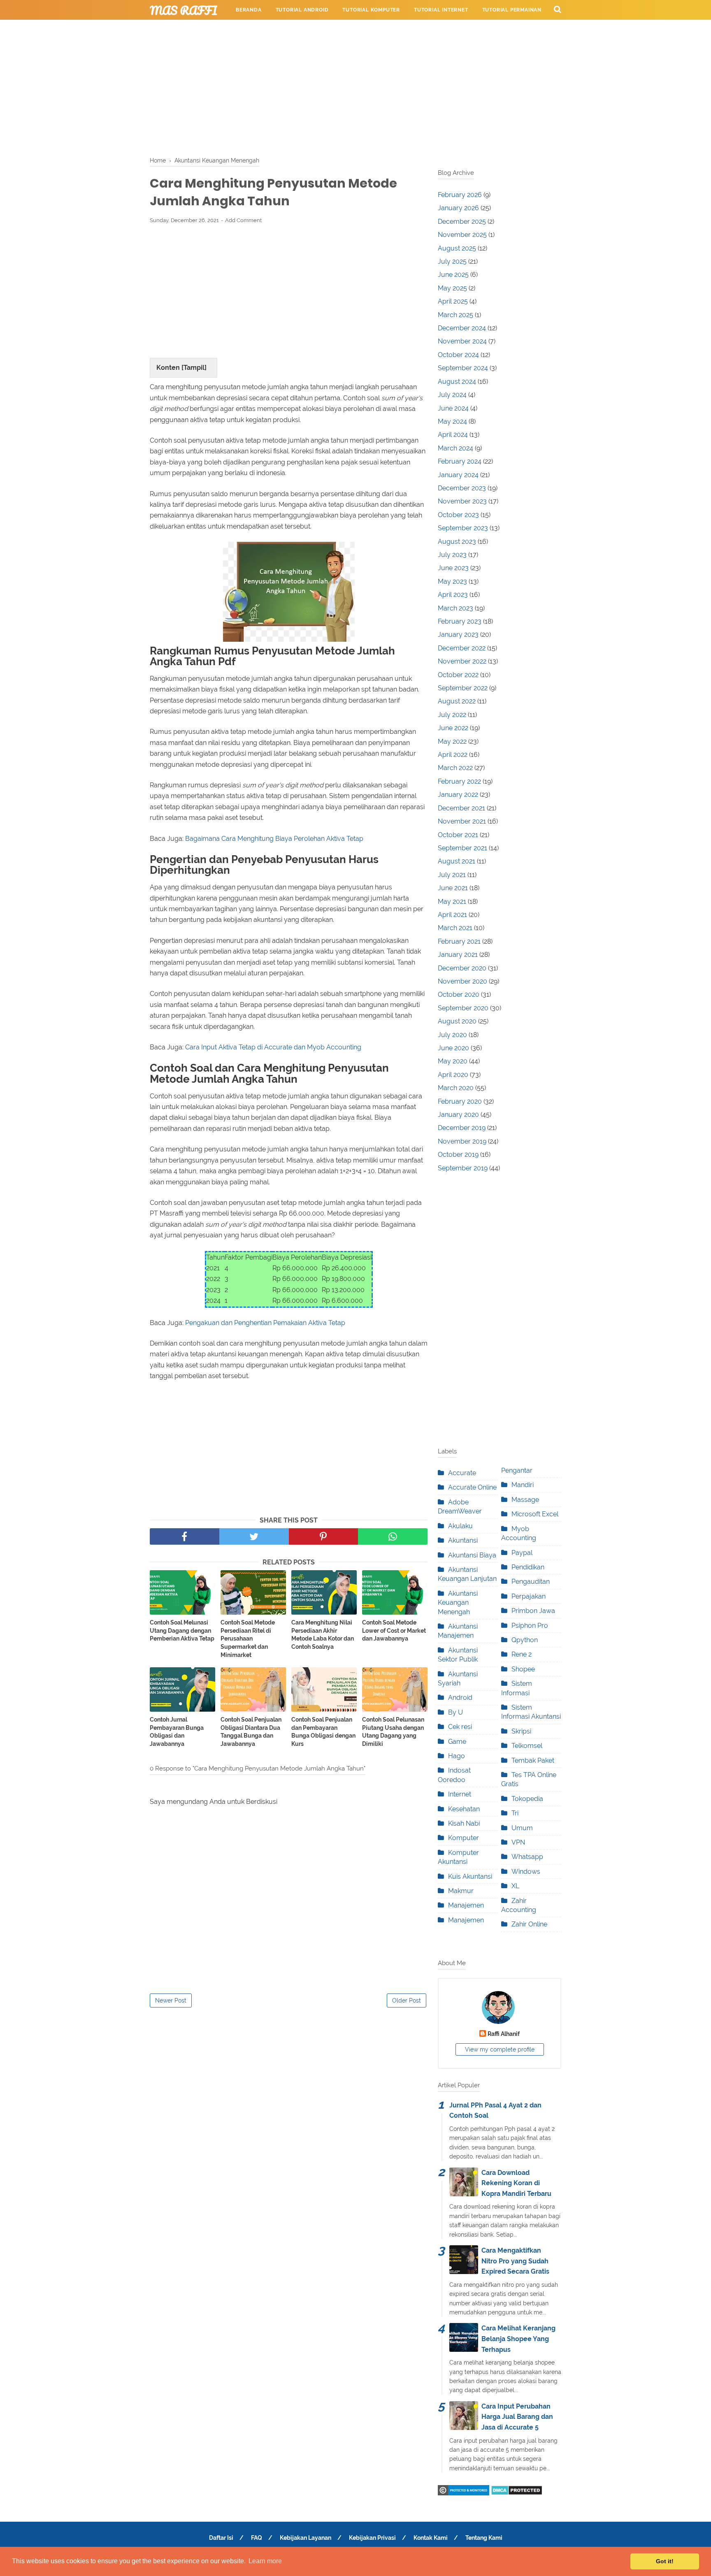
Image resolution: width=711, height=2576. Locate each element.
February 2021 (459, 941)
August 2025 (457, 248)
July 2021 (452, 875)
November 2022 (462, 661)
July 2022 (452, 715)
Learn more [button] (265, 2561)
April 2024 (453, 435)
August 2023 (457, 542)
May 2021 (452, 902)
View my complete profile (500, 2049)
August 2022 (457, 701)
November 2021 (462, 821)
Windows (526, 1872)
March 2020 (456, 1088)
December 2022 (462, 648)
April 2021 (452, 915)
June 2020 (453, 1048)
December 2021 (461, 808)
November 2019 (462, 1141)
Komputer (464, 1838)
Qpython (525, 1640)
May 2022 (452, 741)
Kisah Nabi (464, 1823)
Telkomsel (527, 1746)
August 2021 (457, 861)
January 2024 (458, 475)
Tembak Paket (533, 1760)
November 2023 (462, 501)
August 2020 (457, 1021)
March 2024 (455, 448)
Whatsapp (527, 1857)
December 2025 (462, 222)
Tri (515, 1813)
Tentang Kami (484, 2538)
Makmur (461, 1891)
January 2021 (458, 955)
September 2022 (463, 688)
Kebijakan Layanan (306, 2538)
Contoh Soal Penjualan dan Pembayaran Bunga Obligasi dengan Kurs (323, 1732)
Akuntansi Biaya (472, 1555)
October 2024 (458, 355)
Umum (522, 1828)
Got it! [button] (665, 2561)
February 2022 (459, 781)
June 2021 (453, 888)
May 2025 (452, 288)
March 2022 (455, 768)
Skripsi (521, 1731)
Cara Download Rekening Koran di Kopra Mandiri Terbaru (516, 2183)
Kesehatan (464, 1809)
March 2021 (455, 928)
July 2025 (452, 261)
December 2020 (462, 968)
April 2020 (453, 1075)
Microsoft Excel (535, 1514)
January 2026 (458, 208)
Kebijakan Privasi (372, 2538)
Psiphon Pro (530, 1626)
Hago (457, 1756)
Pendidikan (528, 1567)
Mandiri (523, 1485)
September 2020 (463, 1008)
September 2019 (463, 1168)
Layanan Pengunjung (419, 30)
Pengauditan (531, 1582)
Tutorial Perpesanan (267, 30)
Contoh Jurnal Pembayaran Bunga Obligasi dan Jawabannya (177, 1732)
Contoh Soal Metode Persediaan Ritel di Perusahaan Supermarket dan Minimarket (248, 1638)
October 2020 (459, 994)
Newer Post (171, 2000)
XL (515, 1886)
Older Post (407, 2000)
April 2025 (453, 301)
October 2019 (458, 1155)
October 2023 (458, 515)
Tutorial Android (302, 10)
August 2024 (457, 382)
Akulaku (460, 1526)
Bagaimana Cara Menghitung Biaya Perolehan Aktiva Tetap (274, 839)
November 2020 (462, 981)
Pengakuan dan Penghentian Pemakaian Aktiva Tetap (265, 1323)
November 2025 (462, 235)
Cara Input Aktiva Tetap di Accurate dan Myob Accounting (273, 1047)
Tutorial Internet (441, 10)
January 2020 (458, 1115)
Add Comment (243, 220)
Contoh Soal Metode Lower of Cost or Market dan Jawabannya (394, 1630)
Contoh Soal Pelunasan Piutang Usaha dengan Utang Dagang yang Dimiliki (393, 1732)
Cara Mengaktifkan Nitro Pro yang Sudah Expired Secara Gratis (515, 2261)
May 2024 (452, 421)
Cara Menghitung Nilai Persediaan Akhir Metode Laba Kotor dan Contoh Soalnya (323, 1635)
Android (460, 1698)
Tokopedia (527, 1799)
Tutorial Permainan (512, 10)
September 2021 (462, 848)
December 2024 (462, 328)
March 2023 (455, 608)
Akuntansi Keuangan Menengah (458, 1603)
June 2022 (453, 728)
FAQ (257, 2538)
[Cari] (558, 9)
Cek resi (460, 1727)
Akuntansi (463, 1540)
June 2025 (453, 275)
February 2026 (460, 195)
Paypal (522, 1553)
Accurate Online (472, 1487)
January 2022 (458, 795)
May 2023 (452, 581)
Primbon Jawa (533, 1611)
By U (455, 1712)
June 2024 (453, 408)
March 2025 (455, 315)
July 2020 (452, 1035)
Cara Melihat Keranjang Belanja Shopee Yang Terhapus (518, 2339)
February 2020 (460, 1101)
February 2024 (460, 461)
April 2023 (453, 595)
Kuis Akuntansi (470, 1876)
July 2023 (452, 555)
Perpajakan (529, 1596)
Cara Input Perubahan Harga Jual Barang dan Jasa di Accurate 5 (517, 2417)
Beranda (249, 10)
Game (457, 1742)
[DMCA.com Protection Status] (517, 2493)
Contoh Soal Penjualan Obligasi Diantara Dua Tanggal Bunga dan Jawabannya (251, 1732)
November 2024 (462, 341)
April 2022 (453, 755)
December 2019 (462, 1128)
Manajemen (466, 1905)
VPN (518, 1842)
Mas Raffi (184, 10)
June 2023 (453, 568)
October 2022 (458, 675)
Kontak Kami (431, 2538)
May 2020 (453, 1061)
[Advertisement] (355, 86)
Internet (460, 1794)
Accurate (462, 1473)
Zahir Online (529, 1924)
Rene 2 (522, 1654)
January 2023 (458, 635)
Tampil (194, 368)
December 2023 (462, 488)
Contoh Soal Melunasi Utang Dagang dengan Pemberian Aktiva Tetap (182, 1630)
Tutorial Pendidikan (343, 30)
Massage (525, 1500)
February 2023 (460, 621)
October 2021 (458, 835)
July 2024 (452, 395)
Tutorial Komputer (371, 10)
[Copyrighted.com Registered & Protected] (464, 2493)
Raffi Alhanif (504, 2034)
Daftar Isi (221, 2538)
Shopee (523, 1669)
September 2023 (463, 528)
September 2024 (463, 368)
